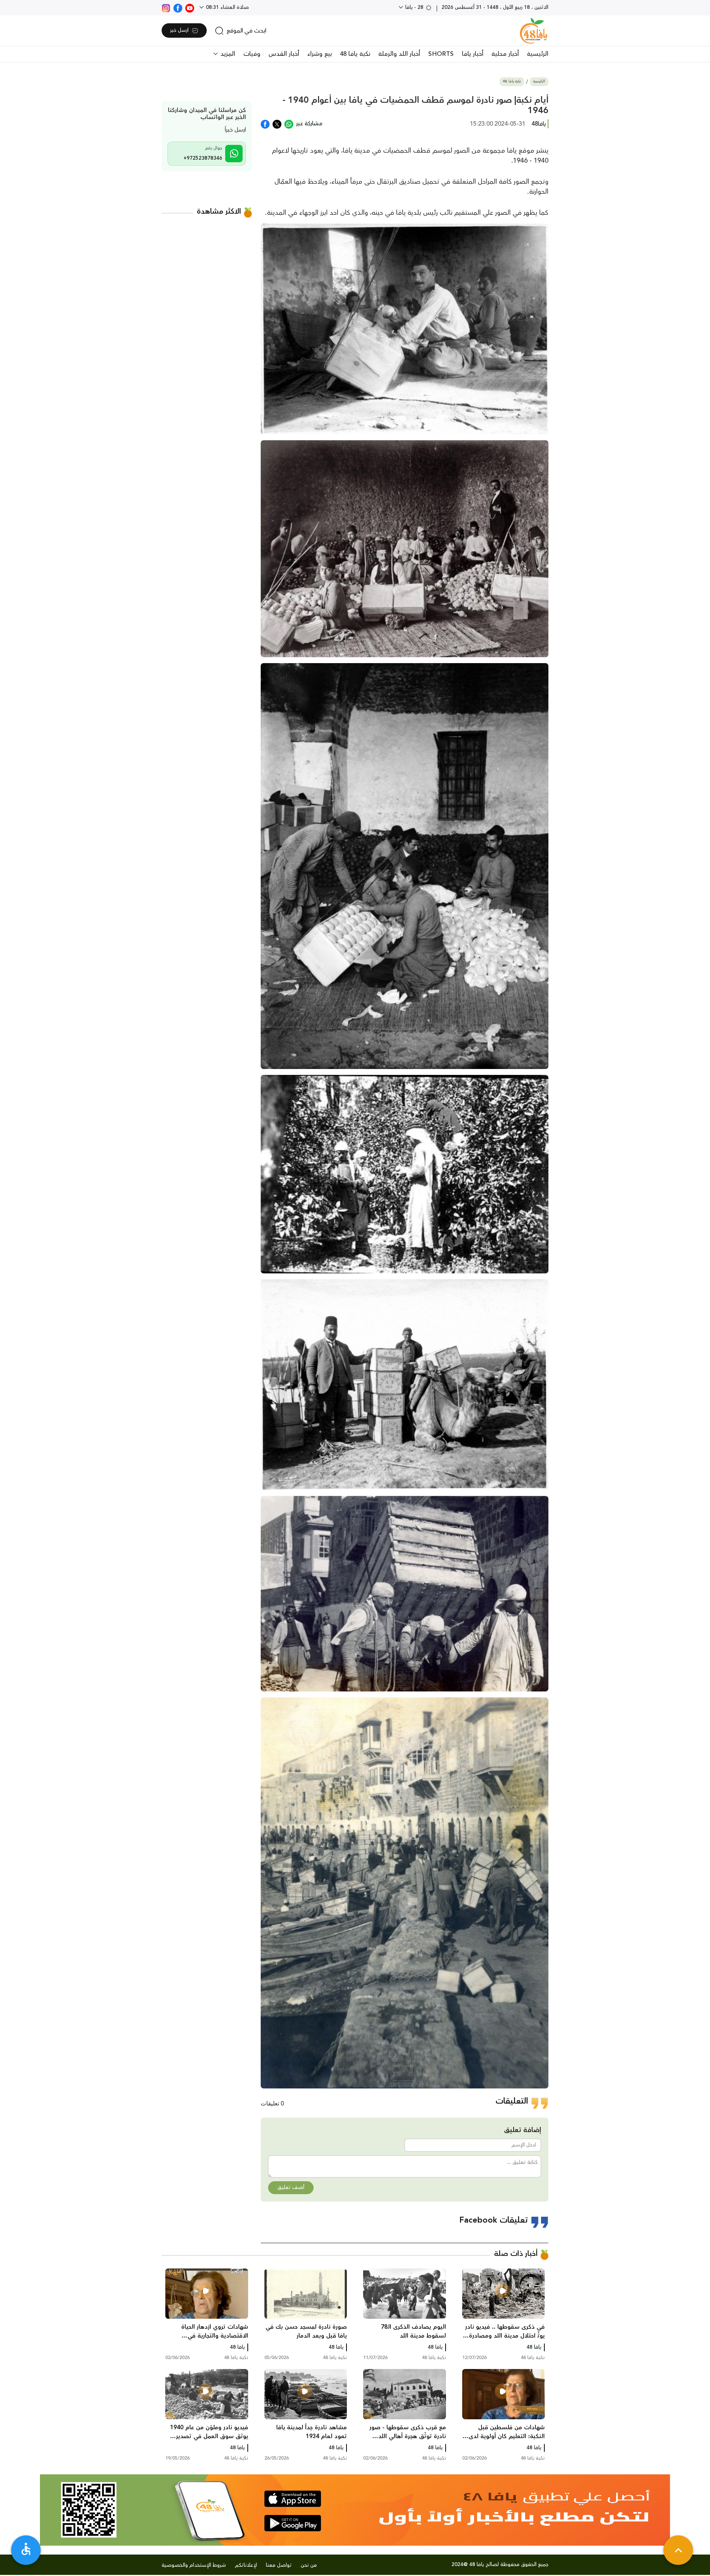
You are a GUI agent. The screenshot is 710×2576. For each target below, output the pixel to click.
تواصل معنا (279, 2565)
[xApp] (277, 123)
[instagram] (166, 7)
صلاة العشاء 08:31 (227, 7)
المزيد (227, 54)
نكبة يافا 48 (355, 54)
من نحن (309, 2565)
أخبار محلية (505, 54)
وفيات (252, 54)
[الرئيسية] (534, 31)
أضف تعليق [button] (291, 2188)
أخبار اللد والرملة (399, 54)
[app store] (293, 2499)
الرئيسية (538, 54)
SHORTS (441, 54)
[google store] (293, 2523)
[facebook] (178, 7)
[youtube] (190, 7)
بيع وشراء (319, 54)
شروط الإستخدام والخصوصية (194, 2565)
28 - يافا (414, 7)
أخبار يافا (473, 54)
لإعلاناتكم (246, 2565)
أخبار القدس (284, 54)
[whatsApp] (289, 123)
